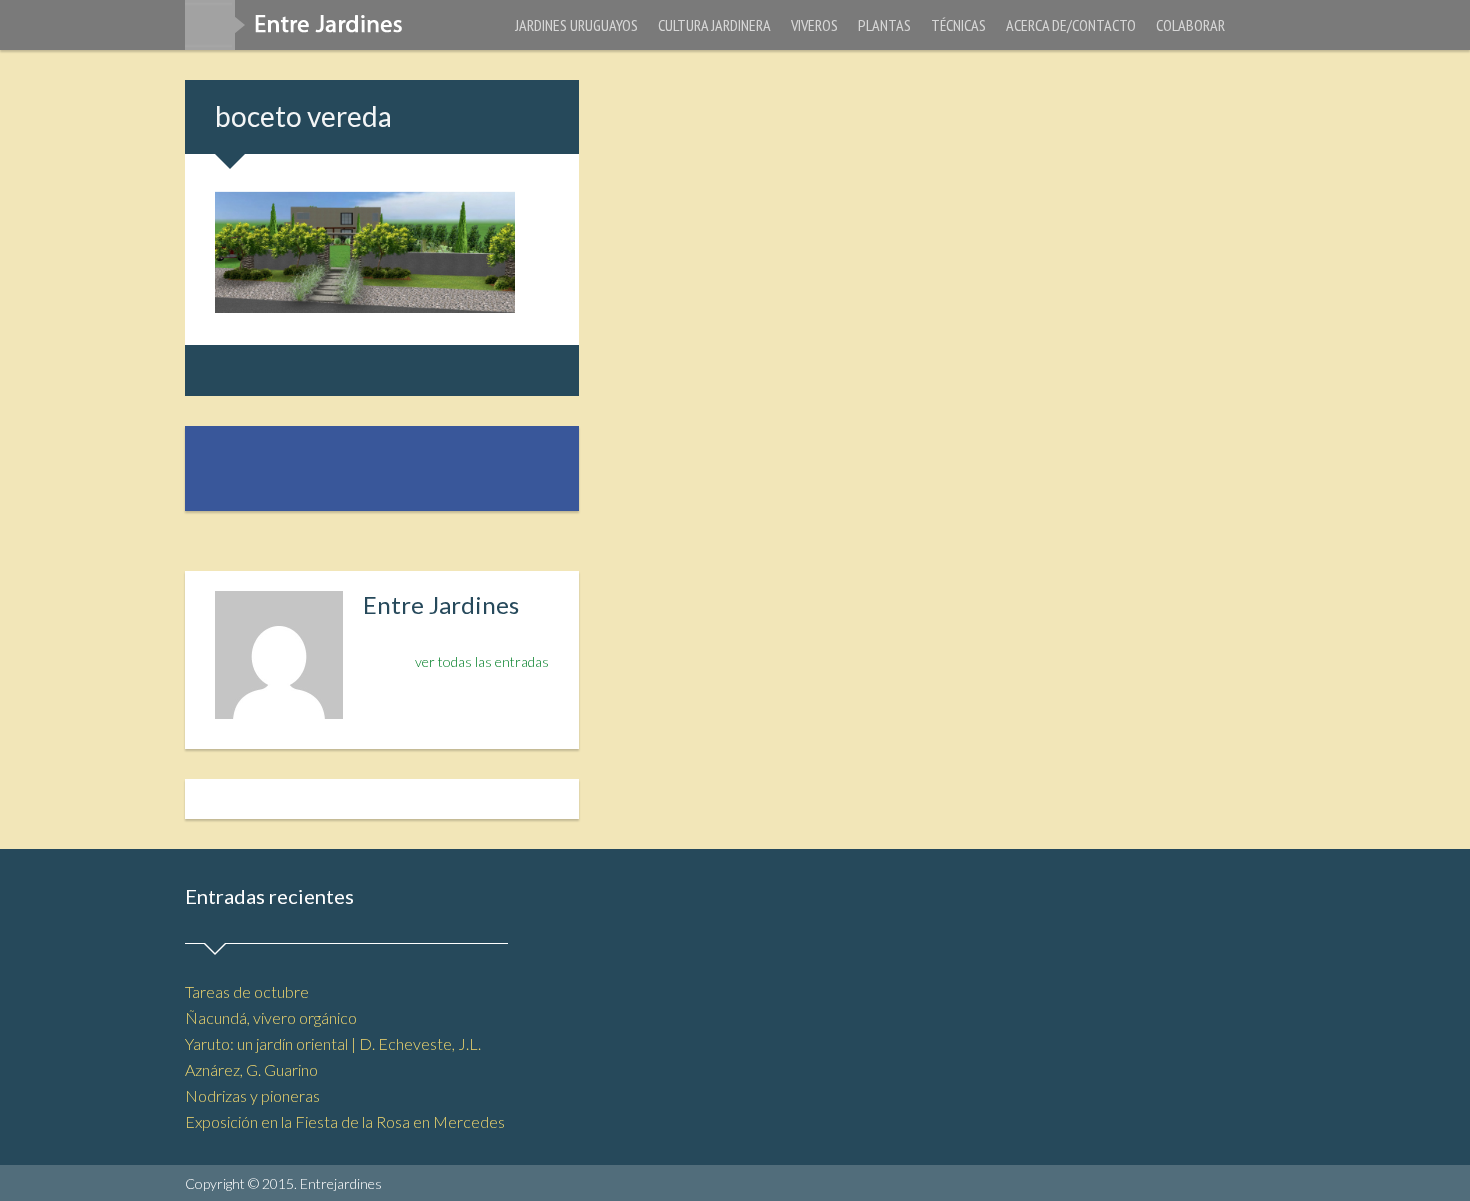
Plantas (884, 25)
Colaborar (1190, 25)
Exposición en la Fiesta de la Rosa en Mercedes (345, 1121)
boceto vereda (303, 116)
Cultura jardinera (714, 25)
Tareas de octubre (247, 991)
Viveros (814, 25)
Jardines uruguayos (576, 25)
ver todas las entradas (482, 661)
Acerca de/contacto (1071, 25)
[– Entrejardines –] (302, 31)
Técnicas (958, 25)
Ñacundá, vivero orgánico (271, 1017)
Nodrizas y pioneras (252, 1095)
